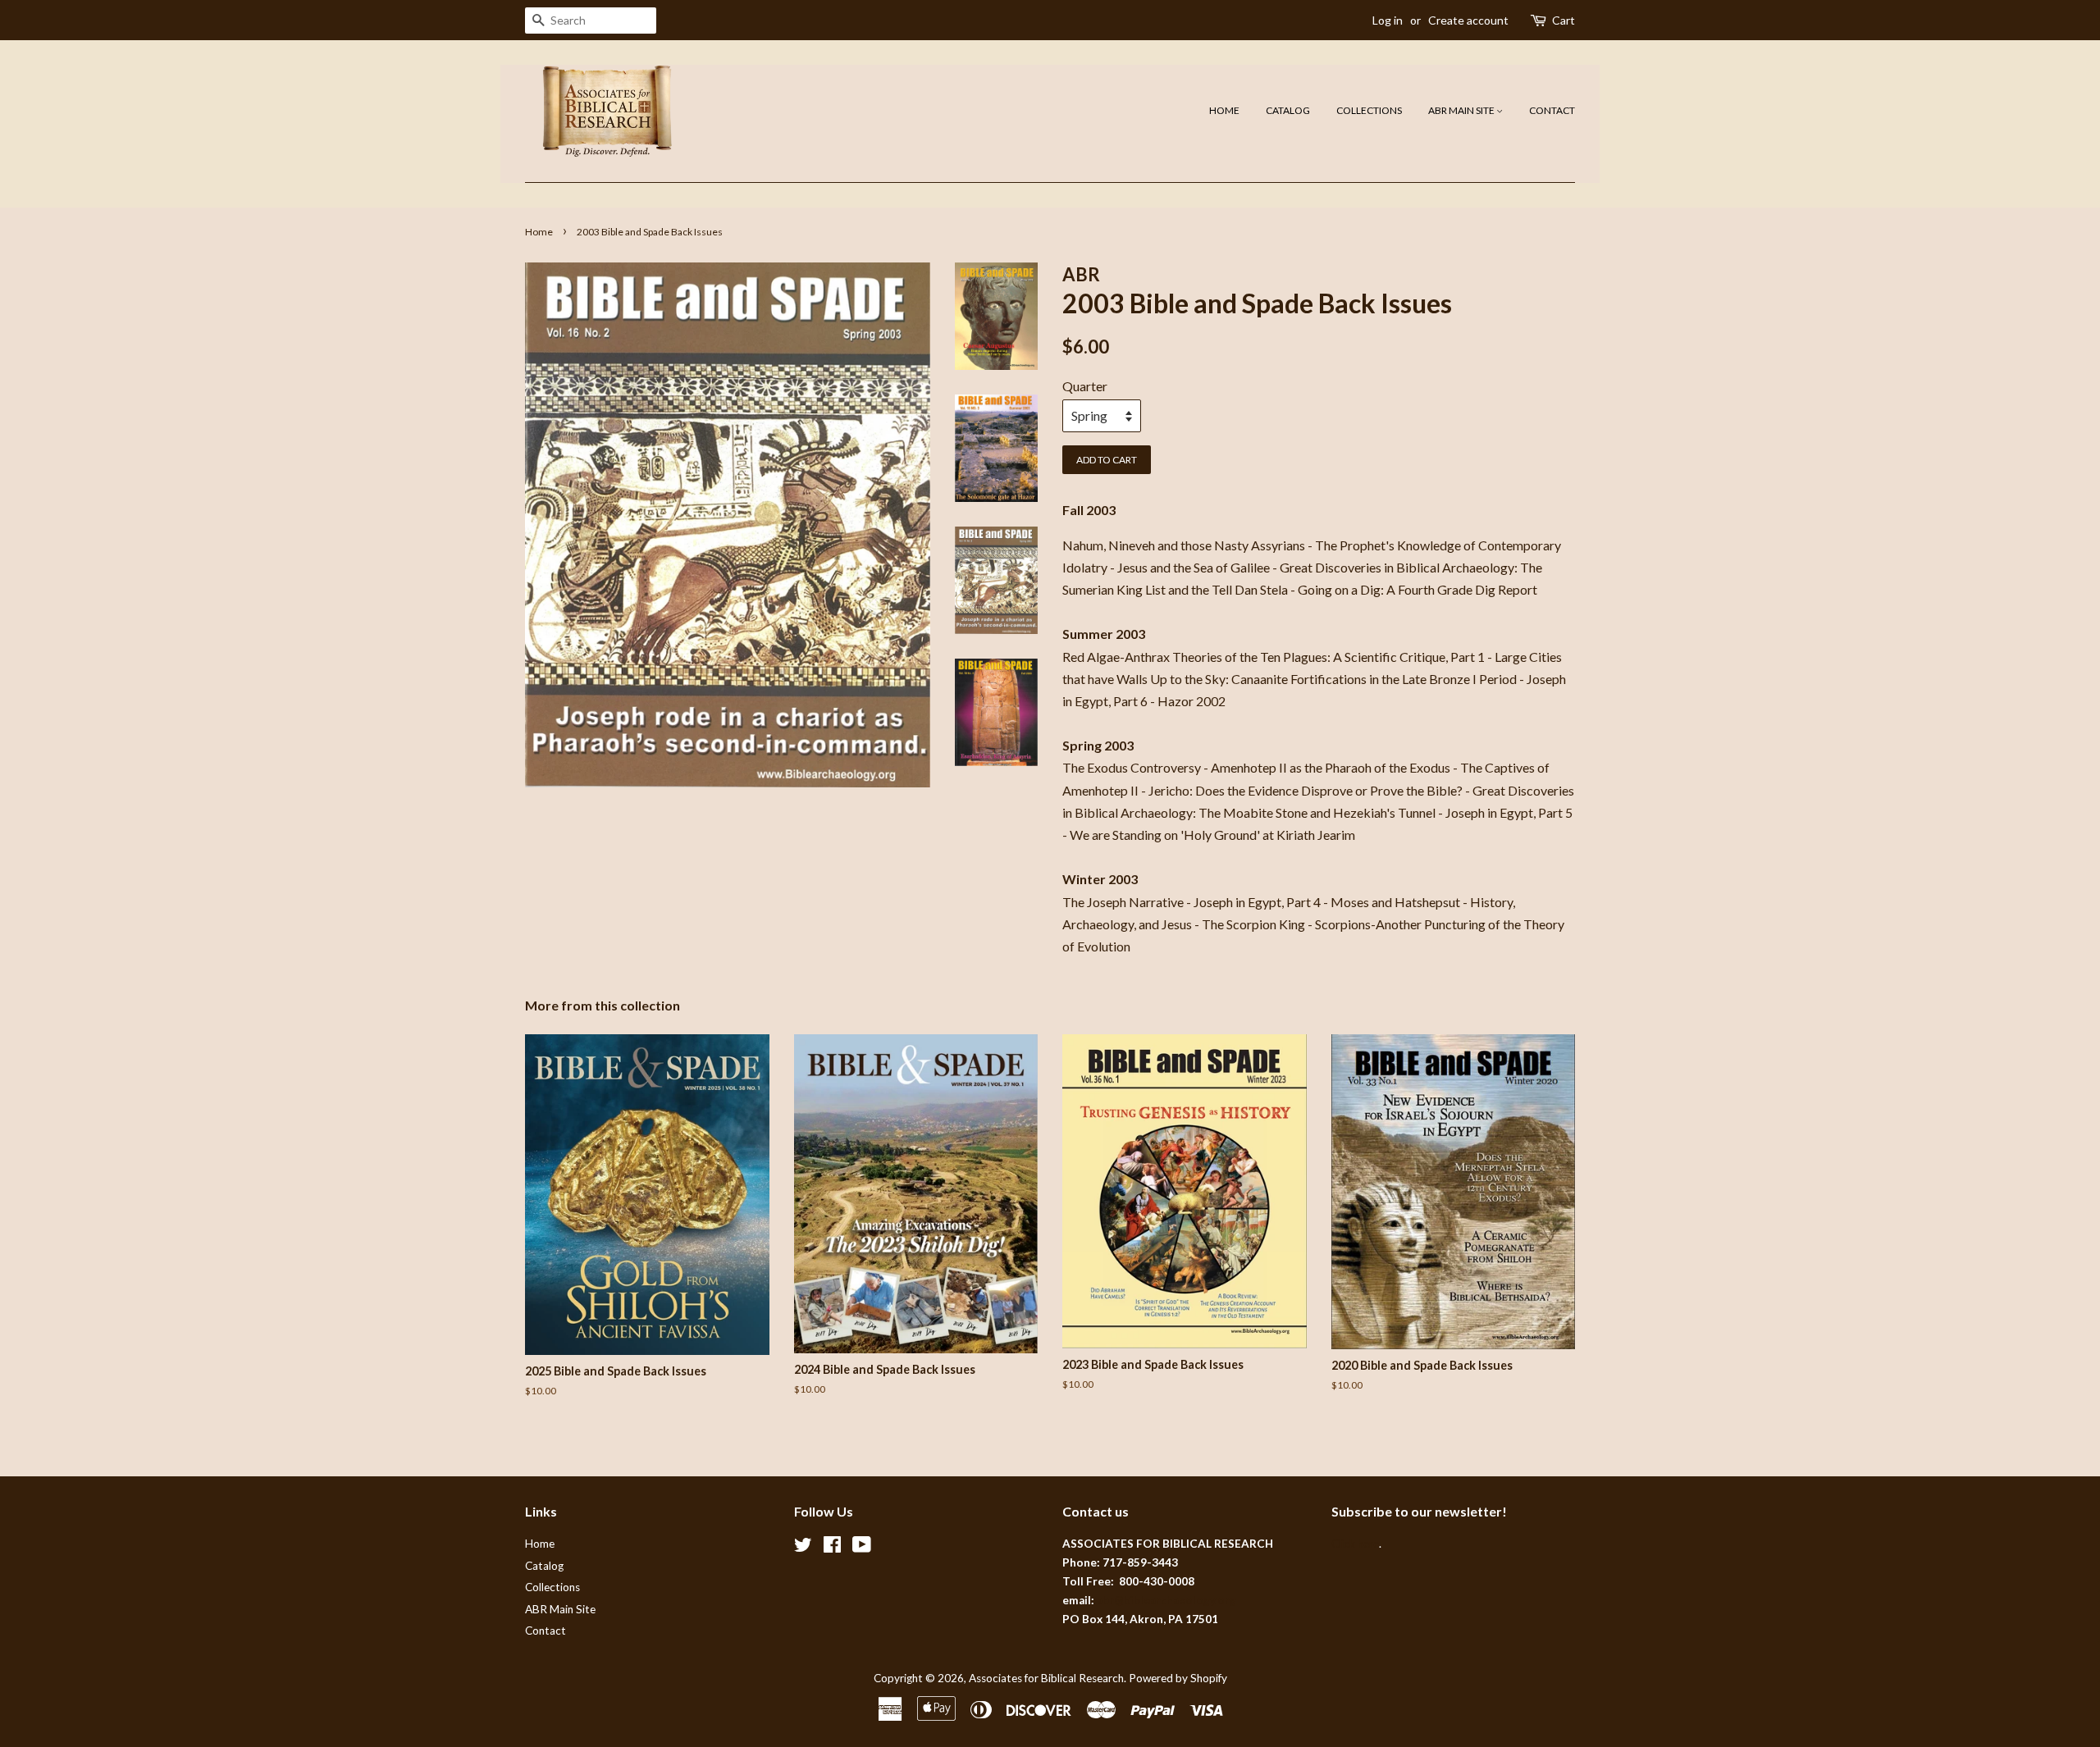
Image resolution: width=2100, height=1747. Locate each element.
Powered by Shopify (1178, 1678)
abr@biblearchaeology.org (1166, 1600)
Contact (1552, 110)
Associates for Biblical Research (1046, 1678)
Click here (1355, 1544)
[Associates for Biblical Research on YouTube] (862, 1548)
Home (1224, 110)
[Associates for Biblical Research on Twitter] (803, 1548)
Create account (1468, 20)
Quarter (1085, 386)
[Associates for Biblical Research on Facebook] (832, 1548)
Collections (1369, 110)
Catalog (1288, 110)
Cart (1564, 20)
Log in (1388, 20)
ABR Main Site (1462, 110)
